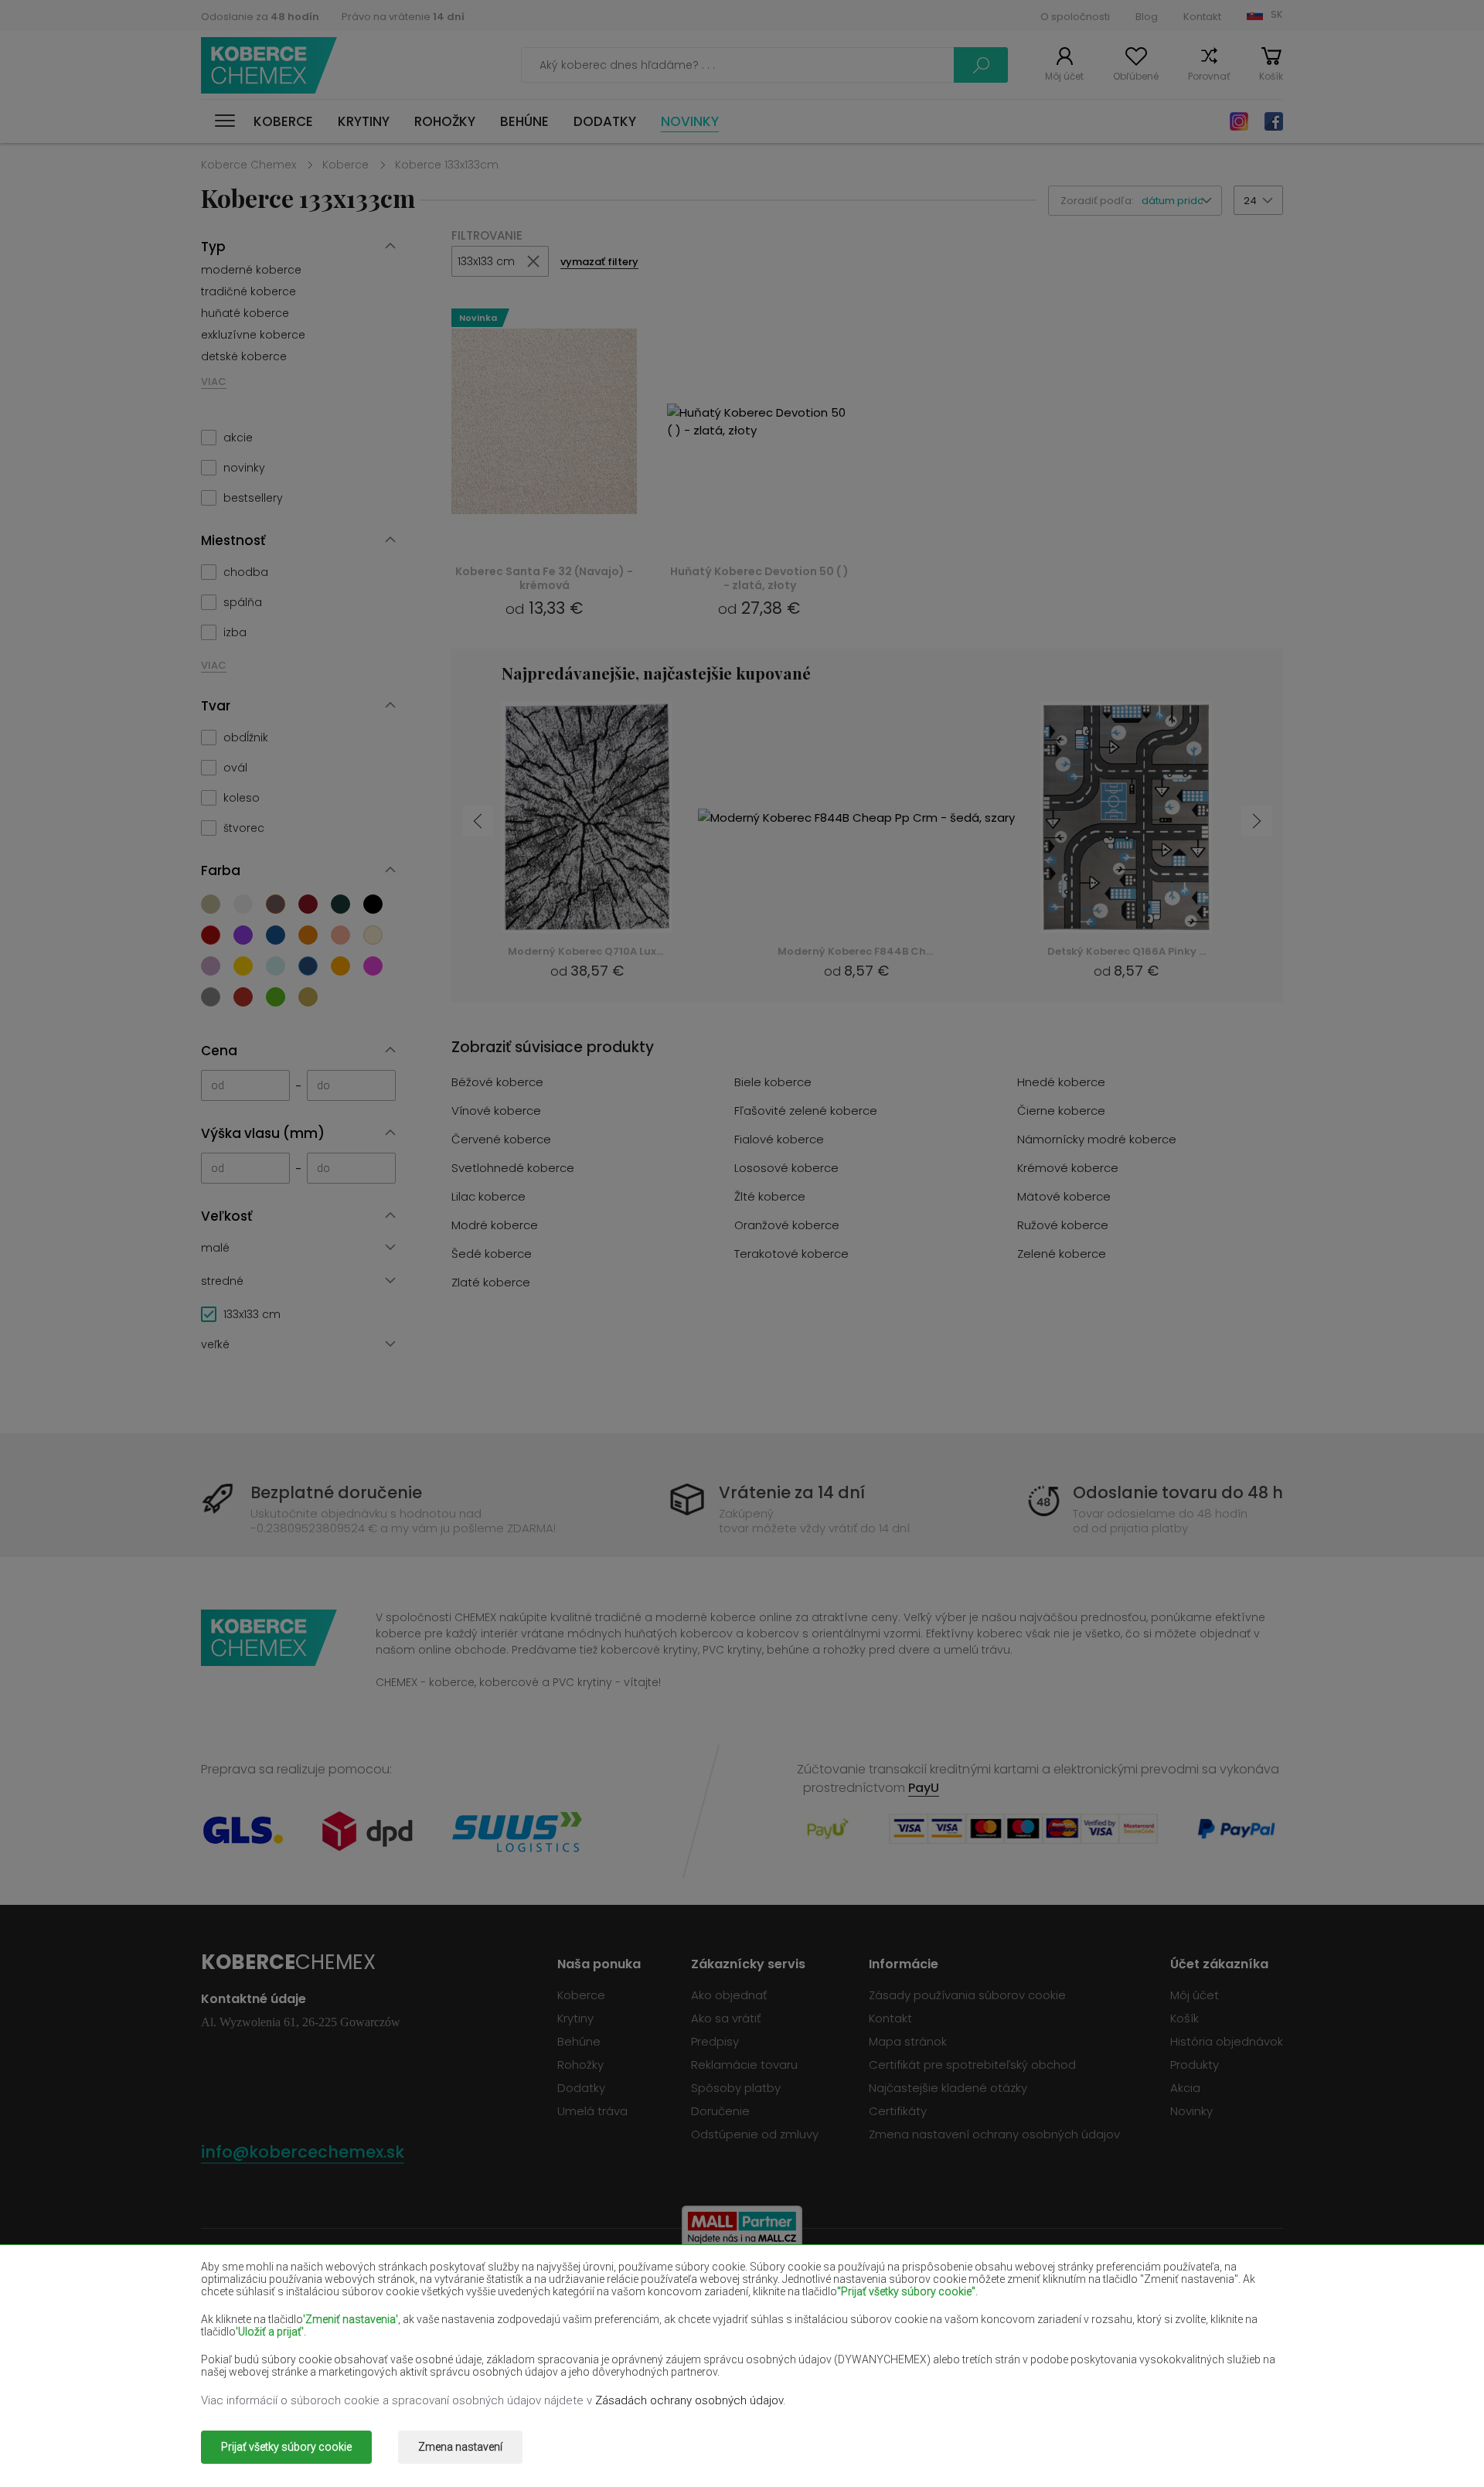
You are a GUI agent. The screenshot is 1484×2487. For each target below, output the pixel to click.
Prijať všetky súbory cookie (286, 2447)
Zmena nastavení (460, 2447)
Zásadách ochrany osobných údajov (689, 2400)
